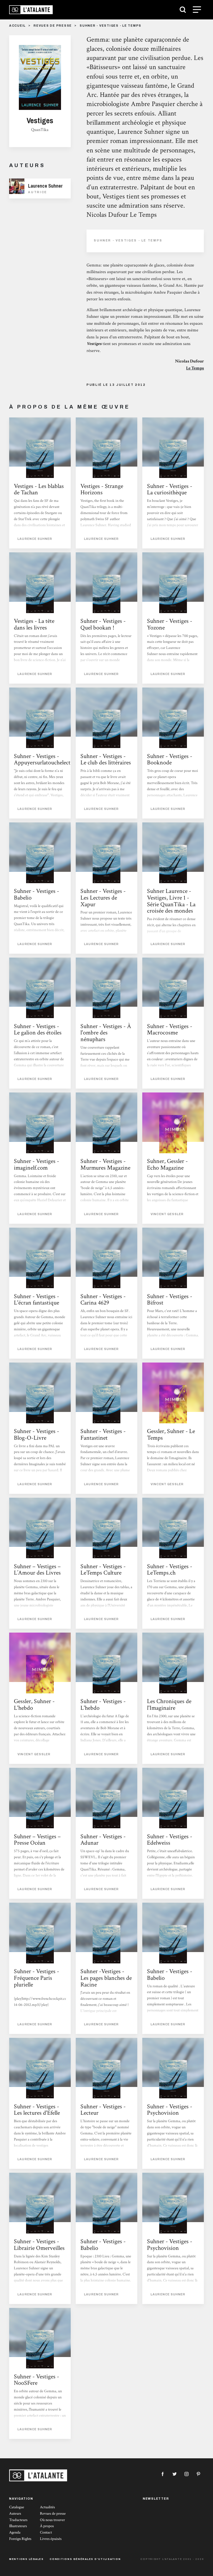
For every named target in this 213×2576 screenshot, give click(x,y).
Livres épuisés (51, 2539)
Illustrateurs (18, 2526)
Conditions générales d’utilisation (85, 2559)
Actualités (47, 2507)
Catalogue (17, 2507)
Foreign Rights (20, 2539)
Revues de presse (53, 26)
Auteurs (15, 2514)
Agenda (15, 2532)
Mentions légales (26, 2559)
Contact (46, 2532)
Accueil (17, 26)
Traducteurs (18, 2520)
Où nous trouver (52, 2520)
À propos (47, 2526)
